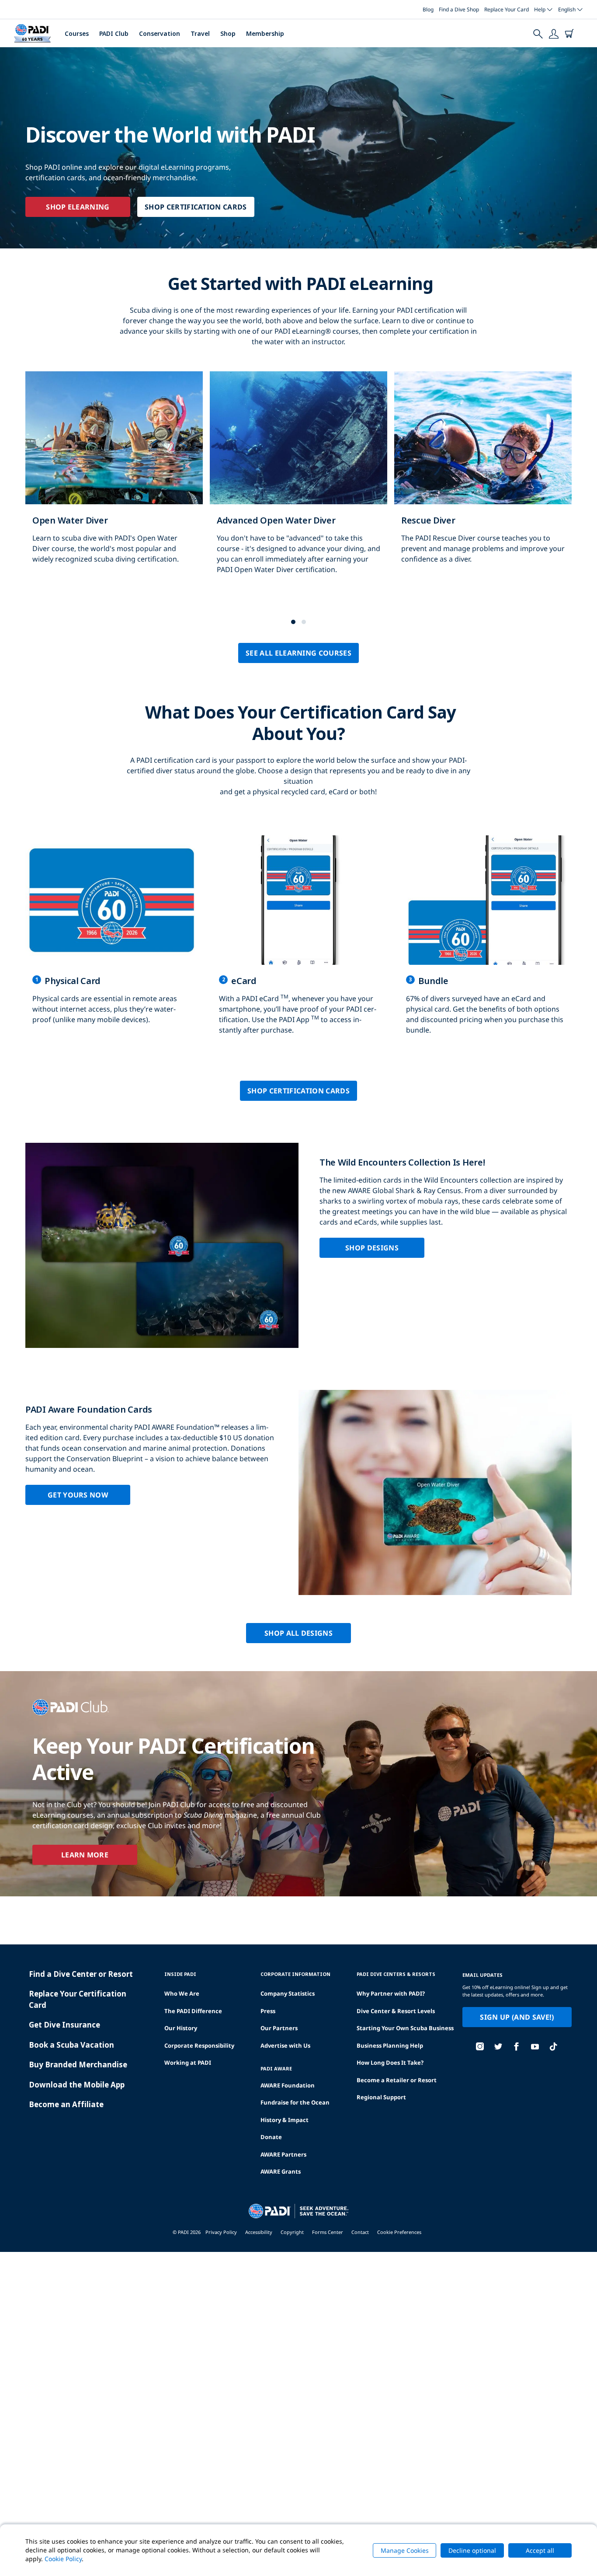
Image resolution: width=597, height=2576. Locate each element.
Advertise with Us (285, 2045)
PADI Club (114, 33)
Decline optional (472, 2550)
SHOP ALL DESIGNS (298, 1633)
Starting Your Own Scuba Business (405, 2028)
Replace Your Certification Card (78, 1999)
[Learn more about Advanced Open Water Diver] (298, 482)
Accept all (540, 2550)
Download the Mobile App (77, 2085)
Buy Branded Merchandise (78, 2065)
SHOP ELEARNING (78, 207)
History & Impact (285, 2120)
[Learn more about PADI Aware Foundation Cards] (298, 1492)
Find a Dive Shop (459, 9)
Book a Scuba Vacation (71, 2045)
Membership (265, 33)
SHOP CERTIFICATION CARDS (196, 207)
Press (268, 2011)
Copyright (292, 2232)
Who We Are (182, 1993)
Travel (200, 33)
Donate (271, 2137)
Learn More (85, 1855)
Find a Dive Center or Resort (81, 1974)
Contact (360, 2232)
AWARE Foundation (288, 2085)
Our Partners (279, 2028)
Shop (228, 33)
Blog (428, 9)
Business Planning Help (390, 2045)
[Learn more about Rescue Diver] (483, 477)
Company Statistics (288, 1993)
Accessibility (259, 2232)
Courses (77, 33)
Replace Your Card (507, 9)
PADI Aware (276, 2068)
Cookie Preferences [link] (399, 2232)
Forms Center (328, 2232)
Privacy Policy (221, 2232)
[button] (293, 622)
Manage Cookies (405, 2550)
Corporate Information (295, 1974)
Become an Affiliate (66, 2104)
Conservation (160, 33)
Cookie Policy (63, 2559)
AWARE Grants (281, 2171)
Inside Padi (180, 1974)
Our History (181, 2028)
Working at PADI (188, 2063)
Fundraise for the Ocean (295, 2102)
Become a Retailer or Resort (397, 2080)
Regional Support (381, 2097)
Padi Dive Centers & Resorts (396, 1974)
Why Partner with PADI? (391, 1993)
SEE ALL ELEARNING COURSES (298, 653)
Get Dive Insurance (64, 2025)
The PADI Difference (193, 2011)
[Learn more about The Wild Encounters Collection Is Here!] (298, 1245)
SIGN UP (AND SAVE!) (517, 2017)
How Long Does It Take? (390, 2063)
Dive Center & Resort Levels (396, 2011)
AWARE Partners (283, 2154)
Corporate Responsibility (199, 2045)
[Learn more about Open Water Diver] (114, 477)
